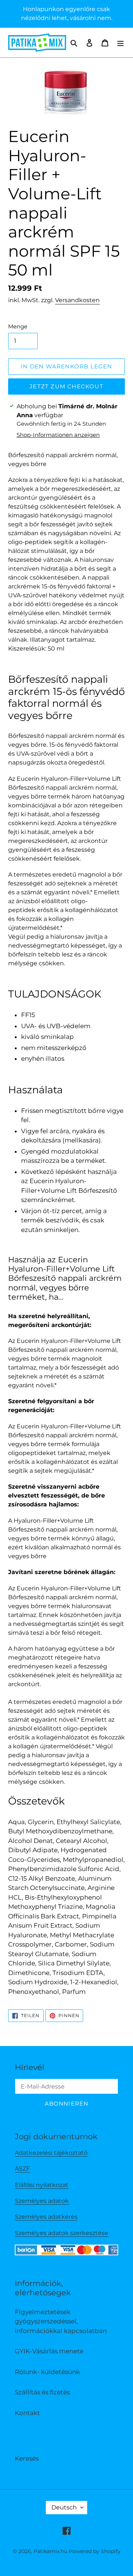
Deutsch (64, 2507)
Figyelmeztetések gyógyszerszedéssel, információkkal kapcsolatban (61, 2321)
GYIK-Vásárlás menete (49, 2351)
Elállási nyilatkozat (42, 2185)
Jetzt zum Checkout (66, 386)
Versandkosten (77, 300)
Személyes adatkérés (46, 2217)
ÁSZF (22, 2169)
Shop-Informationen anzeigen (58, 435)
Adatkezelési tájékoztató (51, 2153)
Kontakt (27, 2413)
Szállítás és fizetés (42, 2392)
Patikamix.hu (50, 2551)
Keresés (27, 2458)
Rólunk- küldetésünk (47, 2372)
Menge (18, 326)
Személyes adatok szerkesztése (62, 2233)
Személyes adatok (42, 2201)
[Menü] (120, 43)
